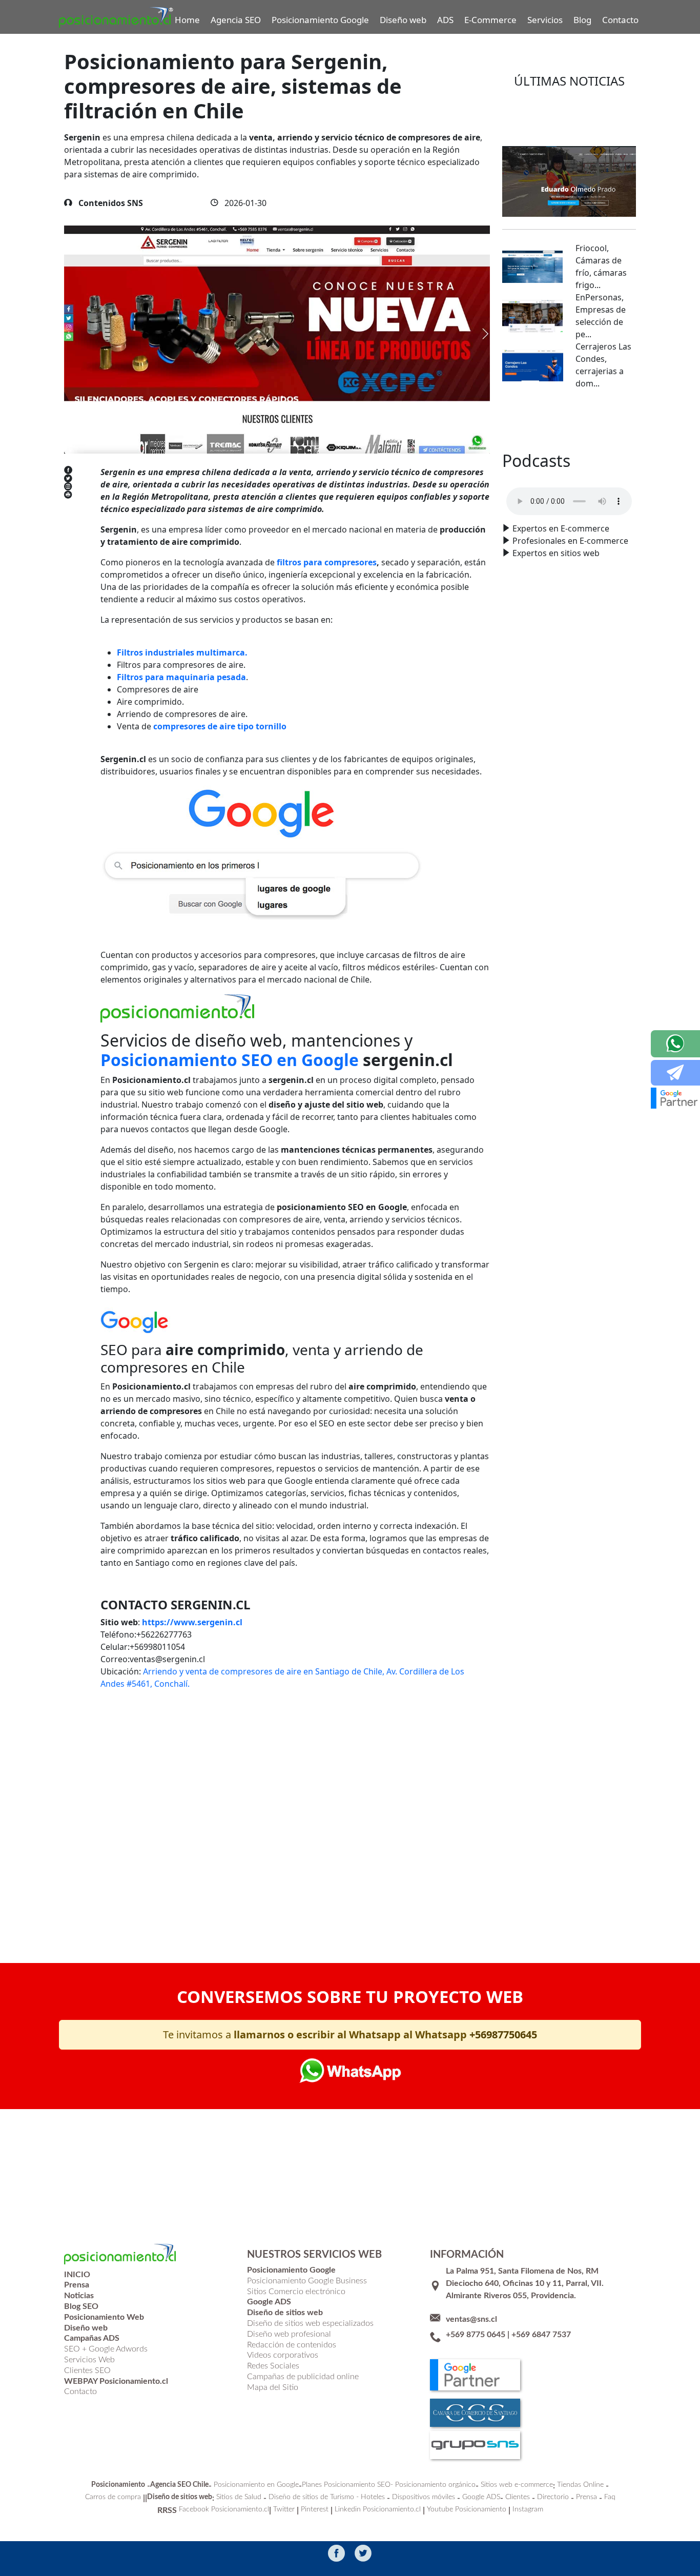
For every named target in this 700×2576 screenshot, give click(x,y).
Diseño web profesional (289, 2334)
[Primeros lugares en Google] (293, 852)
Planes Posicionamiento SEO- (347, 2485)
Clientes (518, 2497)
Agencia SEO (236, 20)
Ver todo (569, 420)
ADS (445, 20)
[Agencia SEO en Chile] (179, 1007)
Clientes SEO (87, 2370)
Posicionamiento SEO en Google (230, 1060)
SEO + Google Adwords (106, 2349)
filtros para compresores (327, 562)
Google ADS (481, 2497)
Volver (129, 1899)
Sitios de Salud (239, 2497)
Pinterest (315, 2509)
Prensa (586, 2497)
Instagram (528, 2509)
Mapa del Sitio (273, 2387)
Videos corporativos (283, 2355)
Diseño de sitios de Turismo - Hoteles (327, 2497)
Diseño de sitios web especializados (310, 2323)
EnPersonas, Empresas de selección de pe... (601, 316)
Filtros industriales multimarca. (182, 652)
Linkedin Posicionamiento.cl (378, 2509)
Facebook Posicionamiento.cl (224, 2509)
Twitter (284, 2509)
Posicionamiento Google (320, 20)
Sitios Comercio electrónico (296, 2292)
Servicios (545, 20)
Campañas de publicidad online (303, 2377)
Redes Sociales (273, 2366)
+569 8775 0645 (476, 2335)
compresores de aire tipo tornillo (220, 726)
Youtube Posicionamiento (467, 2509)
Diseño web (403, 20)
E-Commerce (490, 20)
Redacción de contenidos (292, 2345)
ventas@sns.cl (471, 2319)
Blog (582, 20)
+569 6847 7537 (541, 2335)
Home (187, 20)
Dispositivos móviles (424, 2497)
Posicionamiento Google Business (307, 2281)
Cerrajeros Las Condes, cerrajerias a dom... (603, 365)
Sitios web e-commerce (517, 2485)
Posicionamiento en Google (256, 2485)
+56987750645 (503, 2035)
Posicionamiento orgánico (435, 2485)
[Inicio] (116, 17)
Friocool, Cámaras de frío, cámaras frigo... (601, 267)
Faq (610, 2497)
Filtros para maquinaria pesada (181, 677)
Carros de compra (113, 2497)
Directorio (553, 2497)
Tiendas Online (580, 2485)
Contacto (620, 20)
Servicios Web (89, 2360)
